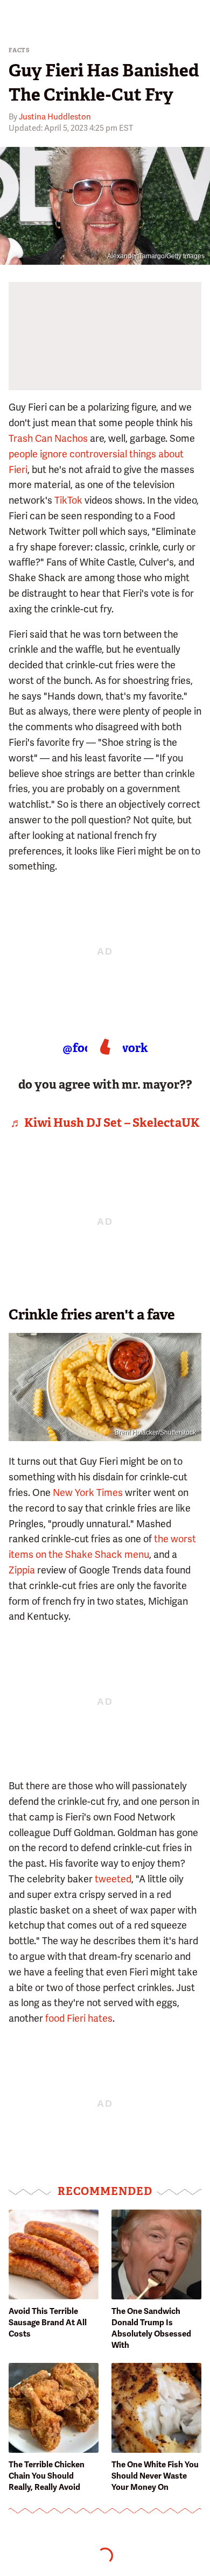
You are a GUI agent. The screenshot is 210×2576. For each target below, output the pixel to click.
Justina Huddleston (55, 117)
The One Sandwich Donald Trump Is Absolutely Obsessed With (151, 2328)
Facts (19, 50)
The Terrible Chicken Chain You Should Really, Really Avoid (47, 2476)
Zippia (22, 1570)
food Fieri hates (79, 2018)
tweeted (113, 1879)
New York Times (88, 1492)
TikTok (68, 500)
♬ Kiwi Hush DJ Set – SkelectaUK (105, 1123)
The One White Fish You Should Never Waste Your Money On (155, 2476)
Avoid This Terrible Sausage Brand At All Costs (48, 2323)
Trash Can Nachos (48, 438)
